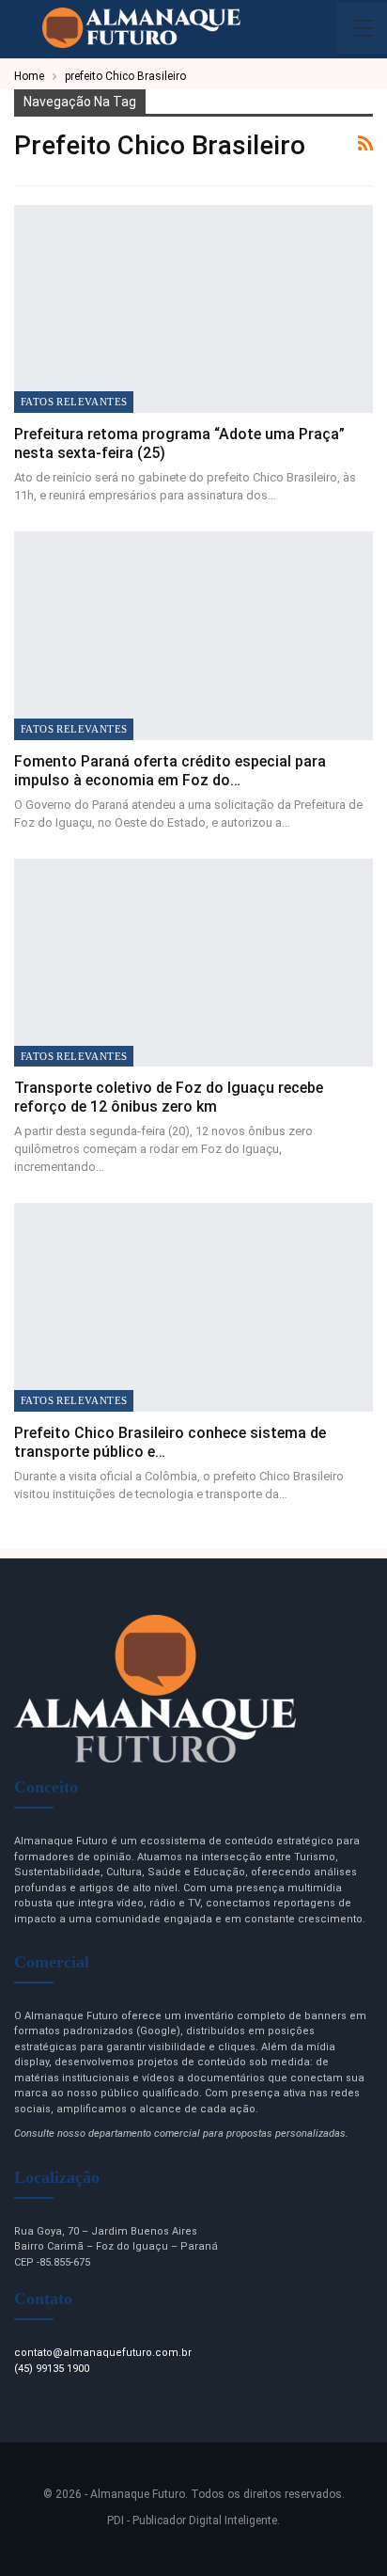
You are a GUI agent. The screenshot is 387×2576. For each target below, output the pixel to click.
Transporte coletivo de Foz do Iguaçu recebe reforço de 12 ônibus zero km (169, 1097)
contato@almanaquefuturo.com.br (103, 2353)
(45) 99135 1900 (52, 2369)
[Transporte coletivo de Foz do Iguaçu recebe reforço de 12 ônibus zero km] (193, 963)
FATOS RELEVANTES (74, 402)
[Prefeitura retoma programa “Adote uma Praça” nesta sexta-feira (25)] (193, 309)
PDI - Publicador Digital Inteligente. (193, 2521)
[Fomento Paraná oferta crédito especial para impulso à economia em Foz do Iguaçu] (193, 636)
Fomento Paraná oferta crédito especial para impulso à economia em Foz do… (170, 771)
